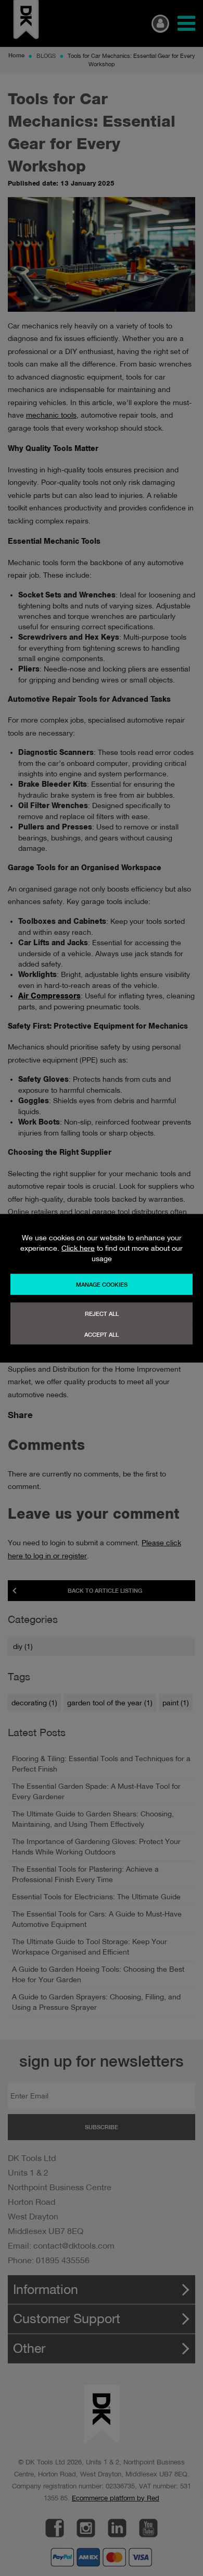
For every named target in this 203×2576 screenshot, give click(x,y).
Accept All (102, 1334)
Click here (78, 1248)
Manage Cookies (102, 1284)
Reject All (102, 1313)
